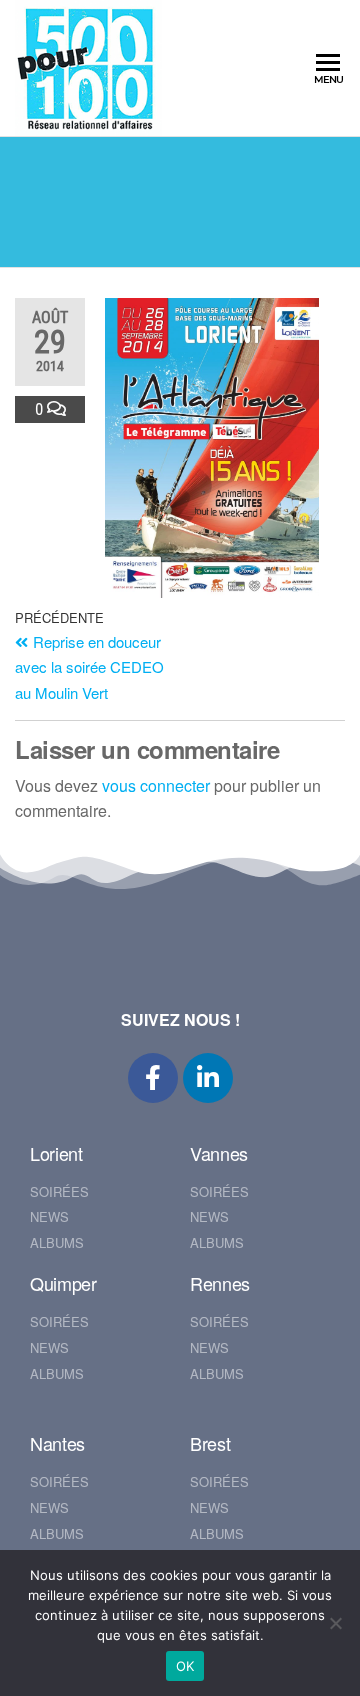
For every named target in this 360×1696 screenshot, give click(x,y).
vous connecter (156, 785)
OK (185, 1666)
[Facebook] (153, 1078)
